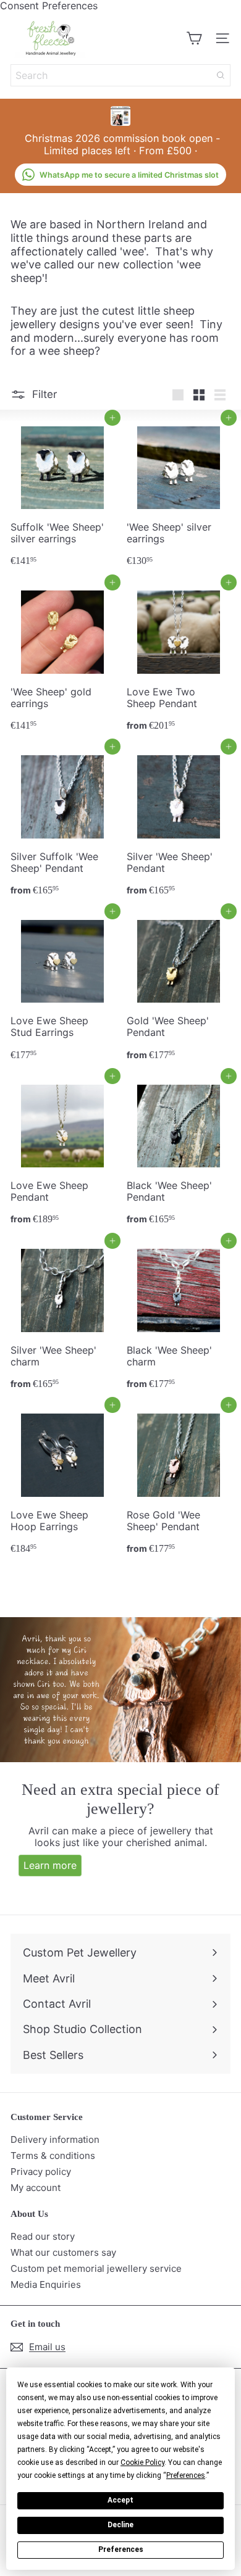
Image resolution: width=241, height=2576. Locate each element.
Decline (120, 2525)
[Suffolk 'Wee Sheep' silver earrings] (62, 495)
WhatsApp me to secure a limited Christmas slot (129, 175)
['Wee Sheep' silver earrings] (179, 495)
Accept (120, 2500)
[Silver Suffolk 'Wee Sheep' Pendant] (62, 824)
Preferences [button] (186, 2475)
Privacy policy (41, 2172)
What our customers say (63, 2252)
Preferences (121, 2549)
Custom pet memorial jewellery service (96, 2268)
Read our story (43, 2236)
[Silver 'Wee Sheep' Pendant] (179, 824)
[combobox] (120, 75)
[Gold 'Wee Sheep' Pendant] (179, 989)
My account (36, 2188)
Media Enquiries (46, 2284)
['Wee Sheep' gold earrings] (62, 660)
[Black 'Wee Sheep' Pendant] (179, 1153)
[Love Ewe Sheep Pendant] (62, 1153)
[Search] (221, 75)
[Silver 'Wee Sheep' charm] (62, 1318)
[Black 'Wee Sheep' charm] (179, 1318)
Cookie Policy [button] (142, 2462)
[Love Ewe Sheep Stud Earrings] (62, 989)
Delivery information (55, 2139)
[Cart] (194, 38)
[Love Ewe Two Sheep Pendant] (179, 660)
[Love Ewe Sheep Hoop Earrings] (62, 1482)
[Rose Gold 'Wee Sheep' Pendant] (179, 1482)
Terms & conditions (53, 2156)
